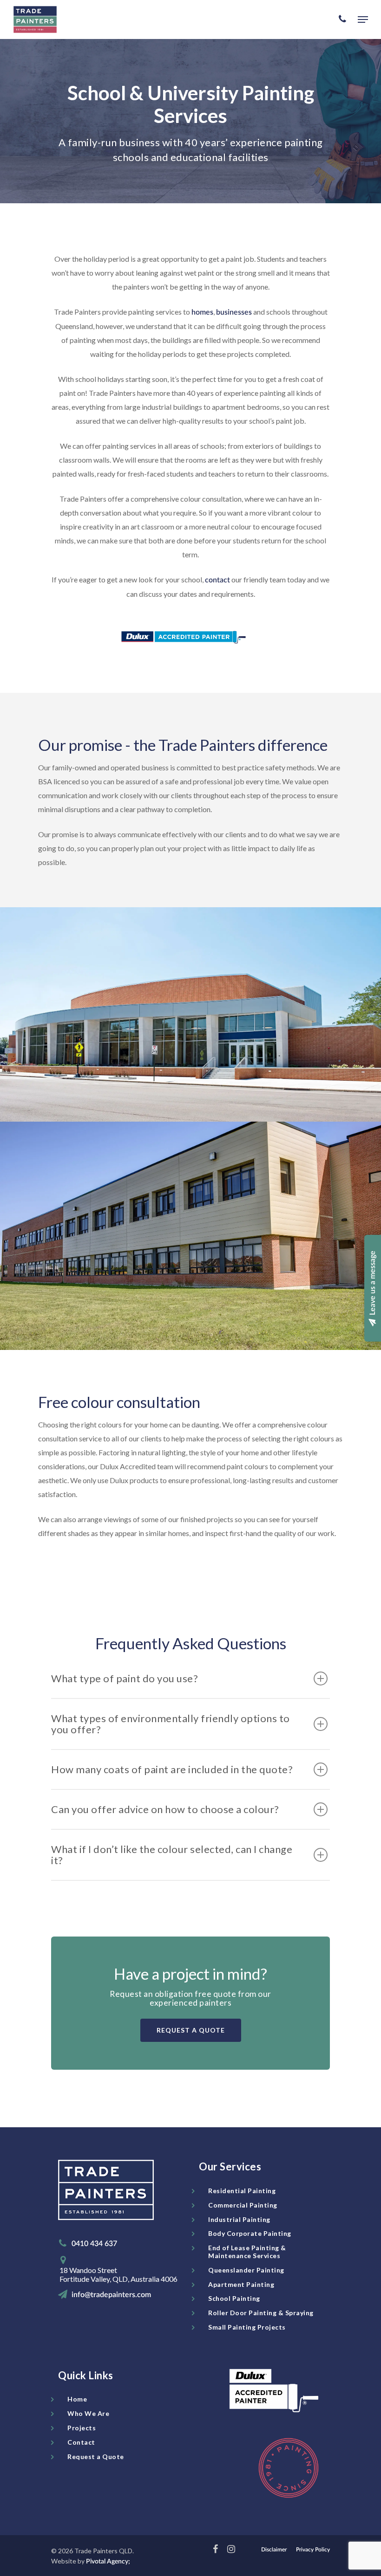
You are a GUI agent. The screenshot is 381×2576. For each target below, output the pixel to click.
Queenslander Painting (246, 2270)
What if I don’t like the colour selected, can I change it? (172, 1855)
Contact (81, 2442)
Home (77, 2399)
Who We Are (88, 2413)
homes (202, 312)
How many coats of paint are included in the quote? (172, 1769)
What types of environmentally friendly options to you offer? (171, 1724)
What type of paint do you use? (125, 1678)
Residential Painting (242, 2191)
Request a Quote (96, 2457)
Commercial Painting (243, 2205)
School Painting (234, 2298)
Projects (82, 2428)
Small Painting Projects (247, 2327)
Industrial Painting (239, 2219)
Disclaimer (274, 2550)
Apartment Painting (241, 2284)
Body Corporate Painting (250, 2233)
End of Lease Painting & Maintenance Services (247, 2252)
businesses (234, 312)
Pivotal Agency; (108, 2562)
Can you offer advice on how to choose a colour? (165, 1809)
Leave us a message (373, 1284)
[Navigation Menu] (363, 19)
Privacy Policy (313, 2550)
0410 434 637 (94, 2244)
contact (217, 580)
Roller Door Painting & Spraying (261, 2313)
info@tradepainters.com (111, 2295)
